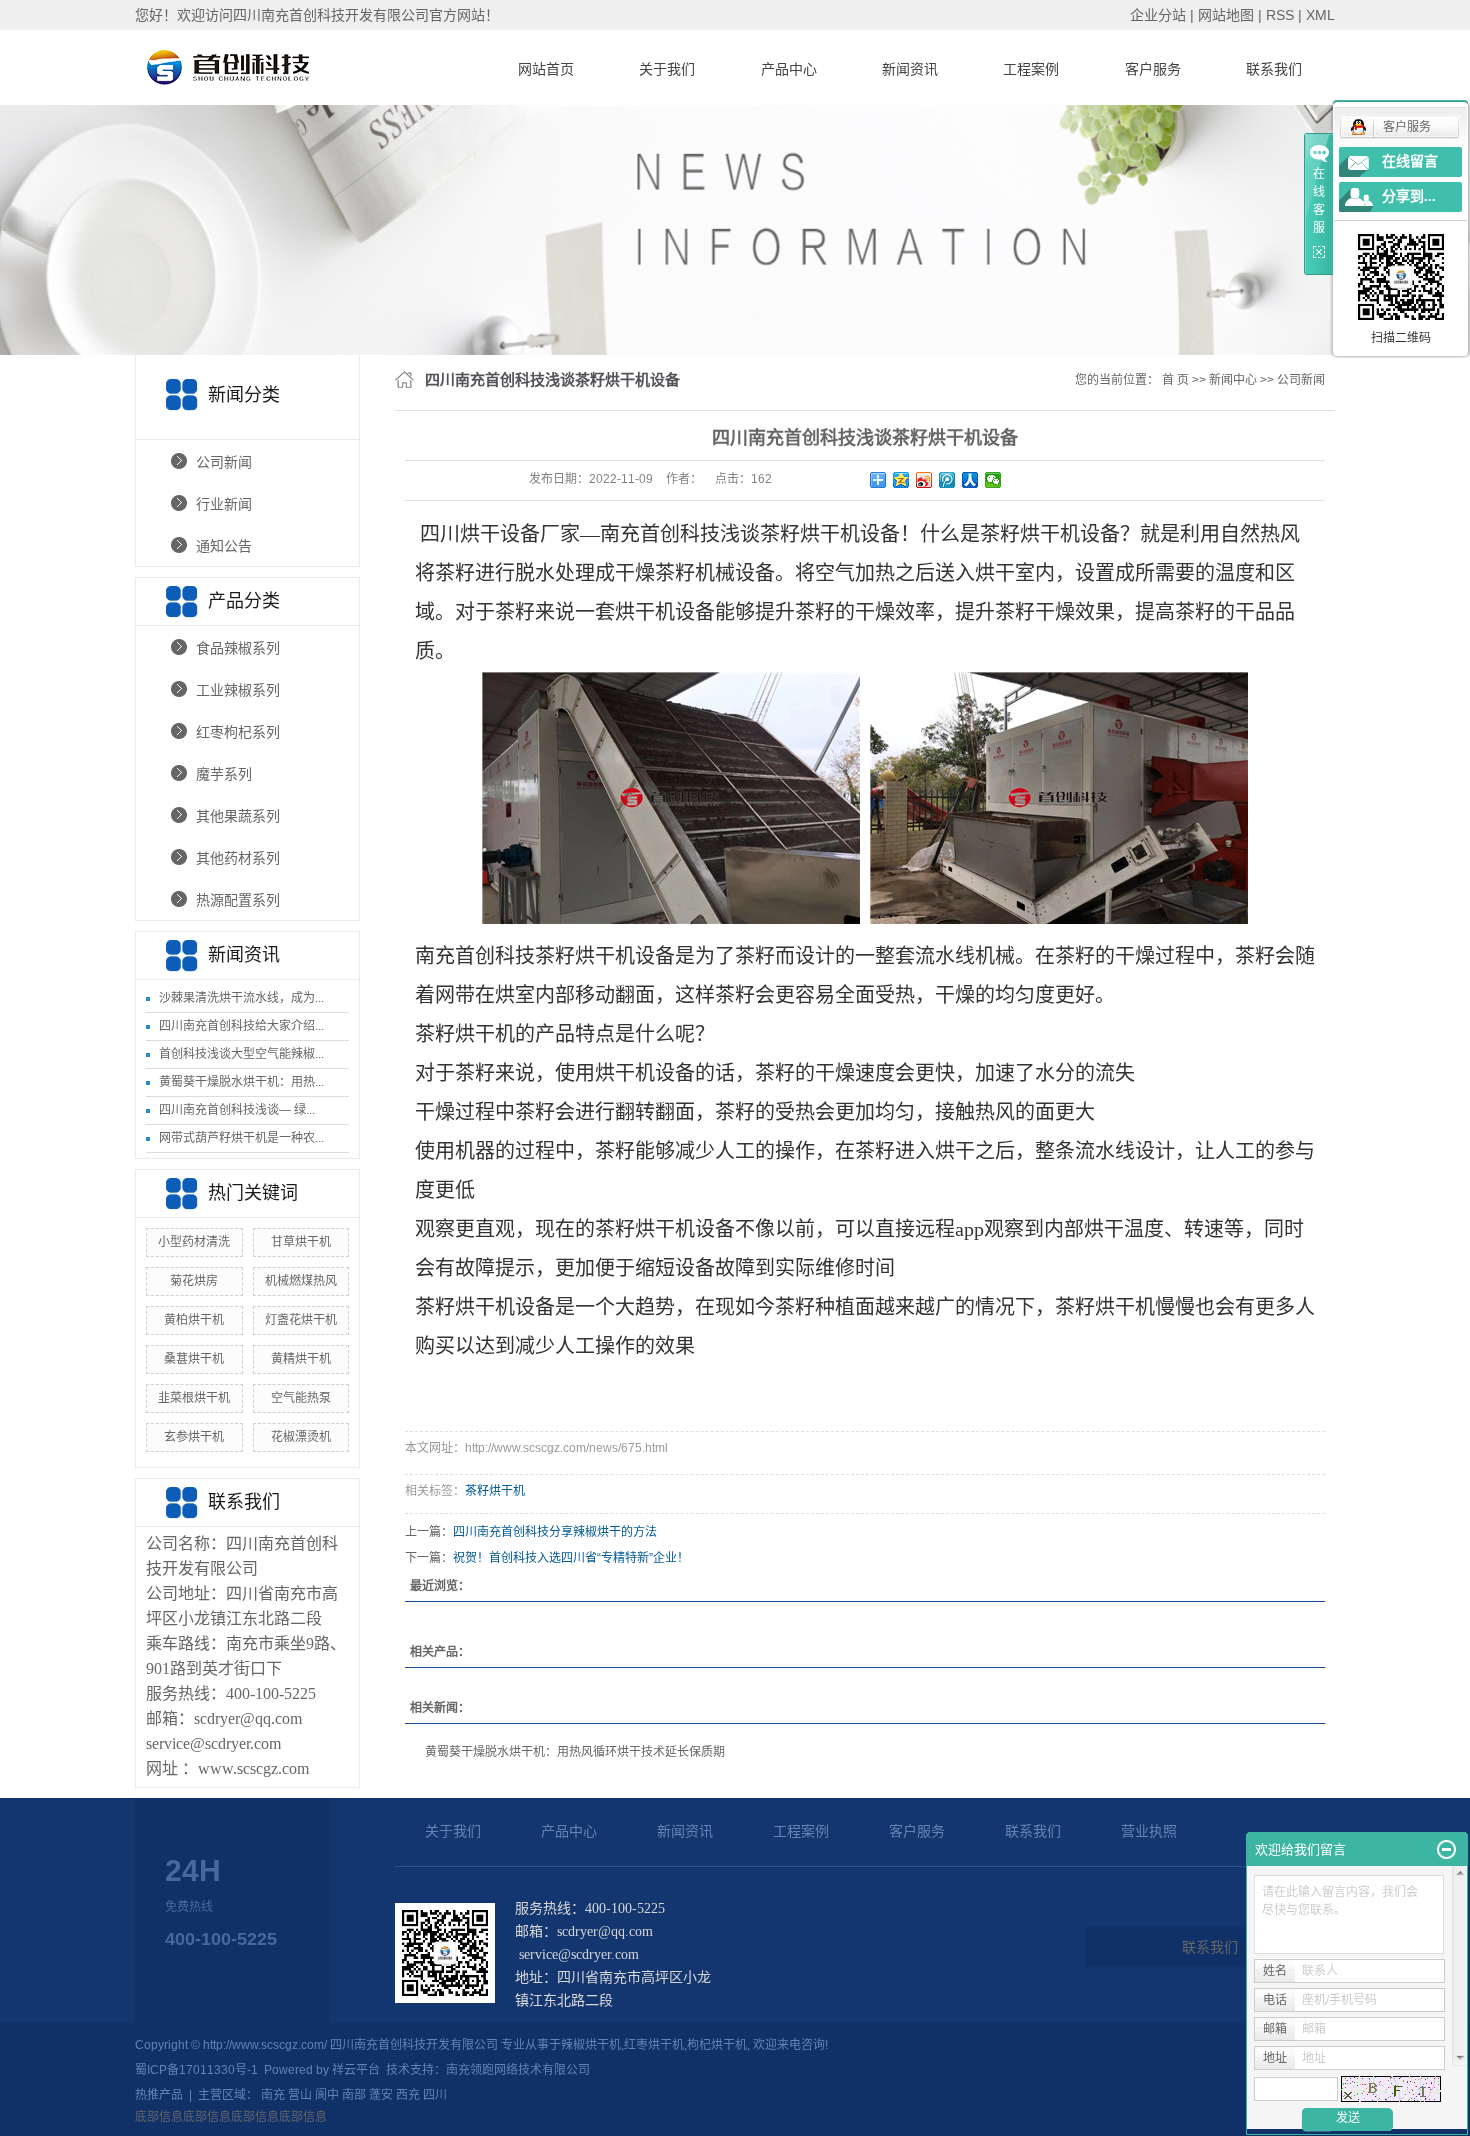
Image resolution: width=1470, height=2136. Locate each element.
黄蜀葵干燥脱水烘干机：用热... (241, 1082)
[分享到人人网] (970, 480)
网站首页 (546, 69)
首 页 (1175, 380)
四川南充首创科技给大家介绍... (241, 1026)
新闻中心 (1233, 380)
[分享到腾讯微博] (947, 480)
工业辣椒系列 (238, 690)
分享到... (1409, 196)
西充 (408, 2095)
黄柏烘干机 (194, 1320)
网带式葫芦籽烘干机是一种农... (241, 1138)
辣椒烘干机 (591, 2045)
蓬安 (381, 2095)
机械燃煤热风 (301, 1281)
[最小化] (1446, 1850)
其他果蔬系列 (238, 816)
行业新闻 (224, 504)
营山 (300, 2095)
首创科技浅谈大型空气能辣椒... (241, 1054)
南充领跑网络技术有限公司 (518, 2070)
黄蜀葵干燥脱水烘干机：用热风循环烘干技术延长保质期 (575, 1752)
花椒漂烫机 (301, 1437)
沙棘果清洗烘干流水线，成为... (241, 998)
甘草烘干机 (301, 1242)
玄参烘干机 (194, 1437)
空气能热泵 (301, 1398)
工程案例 (1031, 69)
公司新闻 (224, 462)
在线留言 (1410, 161)
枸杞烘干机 (717, 2045)
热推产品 (159, 2095)
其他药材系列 (238, 858)
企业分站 (1158, 15)
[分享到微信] (993, 480)
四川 (435, 2095)
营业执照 (1149, 1831)
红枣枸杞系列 (238, 732)
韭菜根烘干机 (194, 1398)
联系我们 (1274, 69)
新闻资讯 (910, 69)
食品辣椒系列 (238, 648)
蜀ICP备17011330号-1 (196, 2070)
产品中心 (789, 69)
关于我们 (667, 69)
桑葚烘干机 (194, 1359)
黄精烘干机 (301, 1359)
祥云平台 (356, 2070)
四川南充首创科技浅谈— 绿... (237, 1110)
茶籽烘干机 (495, 1491)
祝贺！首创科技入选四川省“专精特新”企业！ (571, 1558)
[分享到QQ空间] (901, 480)
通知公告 (224, 546)
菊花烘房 (194, 1281)
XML (1320, 15)
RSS (1280, 15)
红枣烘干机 (654, 2045)
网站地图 (1226, 15)
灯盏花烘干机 (301, 1320)
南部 (354, 2095)
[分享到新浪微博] (924, 480)
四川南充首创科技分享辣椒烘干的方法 (555, 1532)
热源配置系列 (238, 900)
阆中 (327, 2095)
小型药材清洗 (194, 1242)
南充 (273, 2095)
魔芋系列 (224, 774)
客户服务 (1153, 69)
